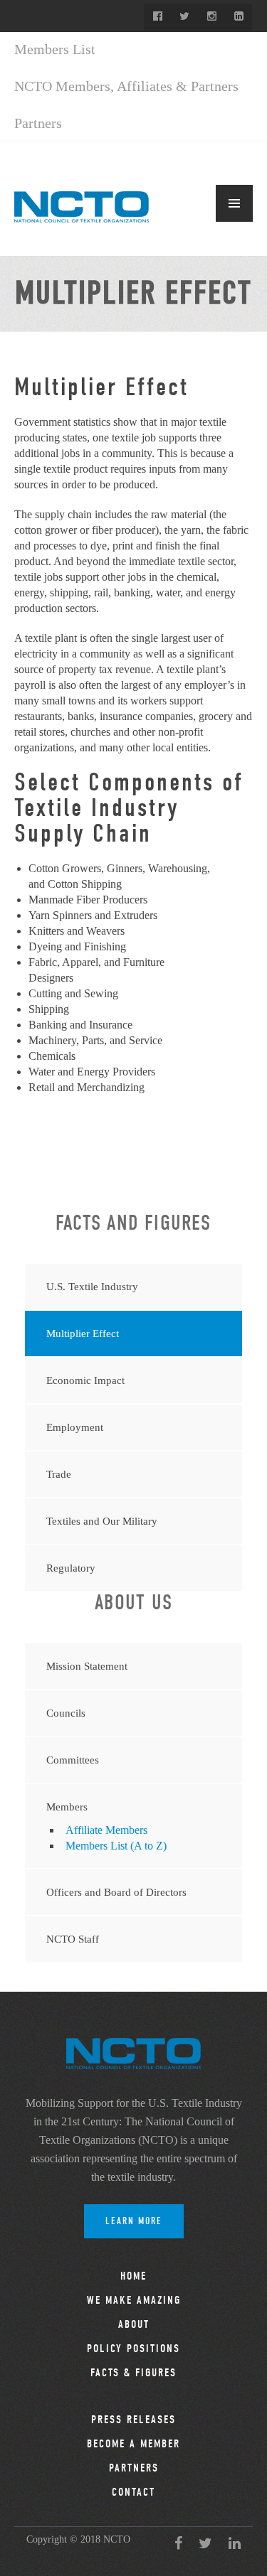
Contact (133, 2492)
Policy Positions (133, 2349)
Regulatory (71, 1568)
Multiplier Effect (83, 1333)
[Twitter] (184, 17)
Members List (55, 49)
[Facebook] (157, 17)
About (134, 2324)
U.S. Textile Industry (92, 1287)
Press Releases (133, 2420)
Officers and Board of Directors (116, 1892)
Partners (38, 123)
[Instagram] (211, 17)
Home (133, 2276)
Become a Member (133, 2444)
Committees (73, 1760)
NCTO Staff (73, 1939)
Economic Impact (85, 1380)
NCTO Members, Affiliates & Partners (126, 86)
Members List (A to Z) (116, 1846)
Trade (59, 1474)
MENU (234, 203)
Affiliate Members (106, 1830)
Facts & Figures (133, 2373)
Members (67, 1807)
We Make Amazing (134, 2300)
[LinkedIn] (239, 17)
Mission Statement (87, 1666)
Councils (66, 1713)
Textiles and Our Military (102, 1521)
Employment (75, 1427)
